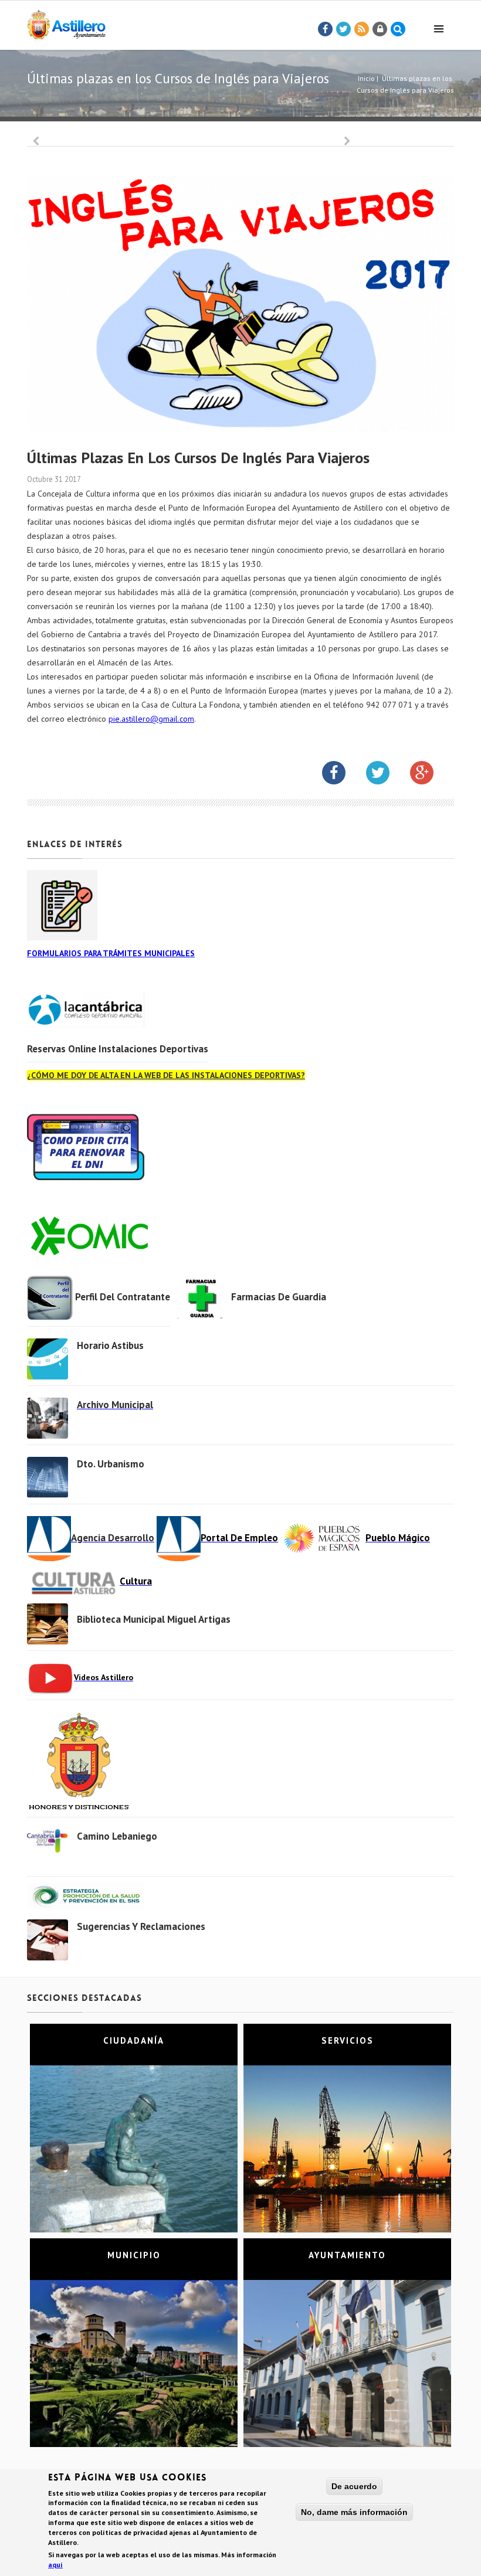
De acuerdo (354, 2486)
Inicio (366, 78)
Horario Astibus (110, 1345)
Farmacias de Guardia (279, 1297)
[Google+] (431, 775)
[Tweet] (344, 29)
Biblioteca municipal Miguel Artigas (154, 1619)
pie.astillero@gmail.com (151, 719)
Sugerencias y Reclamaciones (141, 1926)
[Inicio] (66, 23)
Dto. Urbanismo (111, 1464)
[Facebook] (326, 29)
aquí (55, 2565)
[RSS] (362, 29)
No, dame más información (354, 2512)
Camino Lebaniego (117, 1836)
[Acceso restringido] (380, 29)
